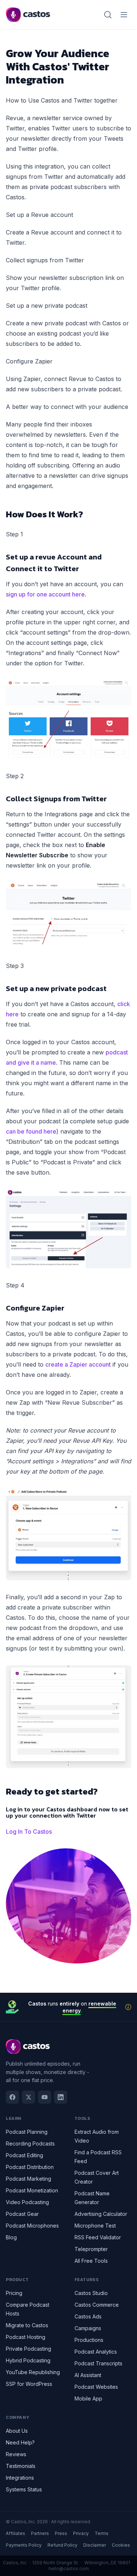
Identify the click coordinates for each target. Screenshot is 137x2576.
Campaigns (88, 2328)
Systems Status (24, 2489)
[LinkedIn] (61, 2097)
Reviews (16, 2454)
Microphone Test (95, 2226)
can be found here (31, 1131)
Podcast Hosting (26, 2337)
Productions (89, 2340)
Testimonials (21, 2466)
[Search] (108, 15)
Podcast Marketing (28, 2179)
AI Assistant (88, 2375)
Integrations (20, 2478)
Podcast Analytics (96, 2352)
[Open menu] (124, 15)
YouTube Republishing (33, 2372)
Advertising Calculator (101, 2214)
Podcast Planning (27, 2132)
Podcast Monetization (32, 2190)
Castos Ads (88, 2316)
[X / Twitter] (28, 2097)
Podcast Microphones (32, 2226)
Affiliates (16, 2533)
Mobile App (88, 2398)
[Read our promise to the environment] (128, 2007)
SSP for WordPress (29, 2384)
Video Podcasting (27, 2202)
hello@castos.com (69, 2568)
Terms (102, 2533)
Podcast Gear (22, 2214)
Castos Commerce (97, 2305)
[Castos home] (28, 15)
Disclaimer (95, 2545)
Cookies (121, 2545)
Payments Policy (24, 2545)
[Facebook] (12, 2097)
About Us (17, 2431)
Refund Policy (62, 2545)
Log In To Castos (29, 1832)
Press (61, 2533)
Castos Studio (91, 2293)
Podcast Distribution (30, 2167)
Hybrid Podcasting (28, 2360)
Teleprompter (91, 2249)
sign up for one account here (45, 594)
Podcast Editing (24, 2155)
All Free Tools (91, 2261)
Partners (40, 2533)
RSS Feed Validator (98, 2237)
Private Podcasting (28, 2349)
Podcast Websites (96, 2387)
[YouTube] (45, 2097)
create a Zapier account (78, 1364)
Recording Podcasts (30, 2143)
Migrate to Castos (27, 2325)
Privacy (81, 2533)
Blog (11, 2237)
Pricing (14, 2293)
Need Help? (20, 2442)
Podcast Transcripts (98, 2363)
